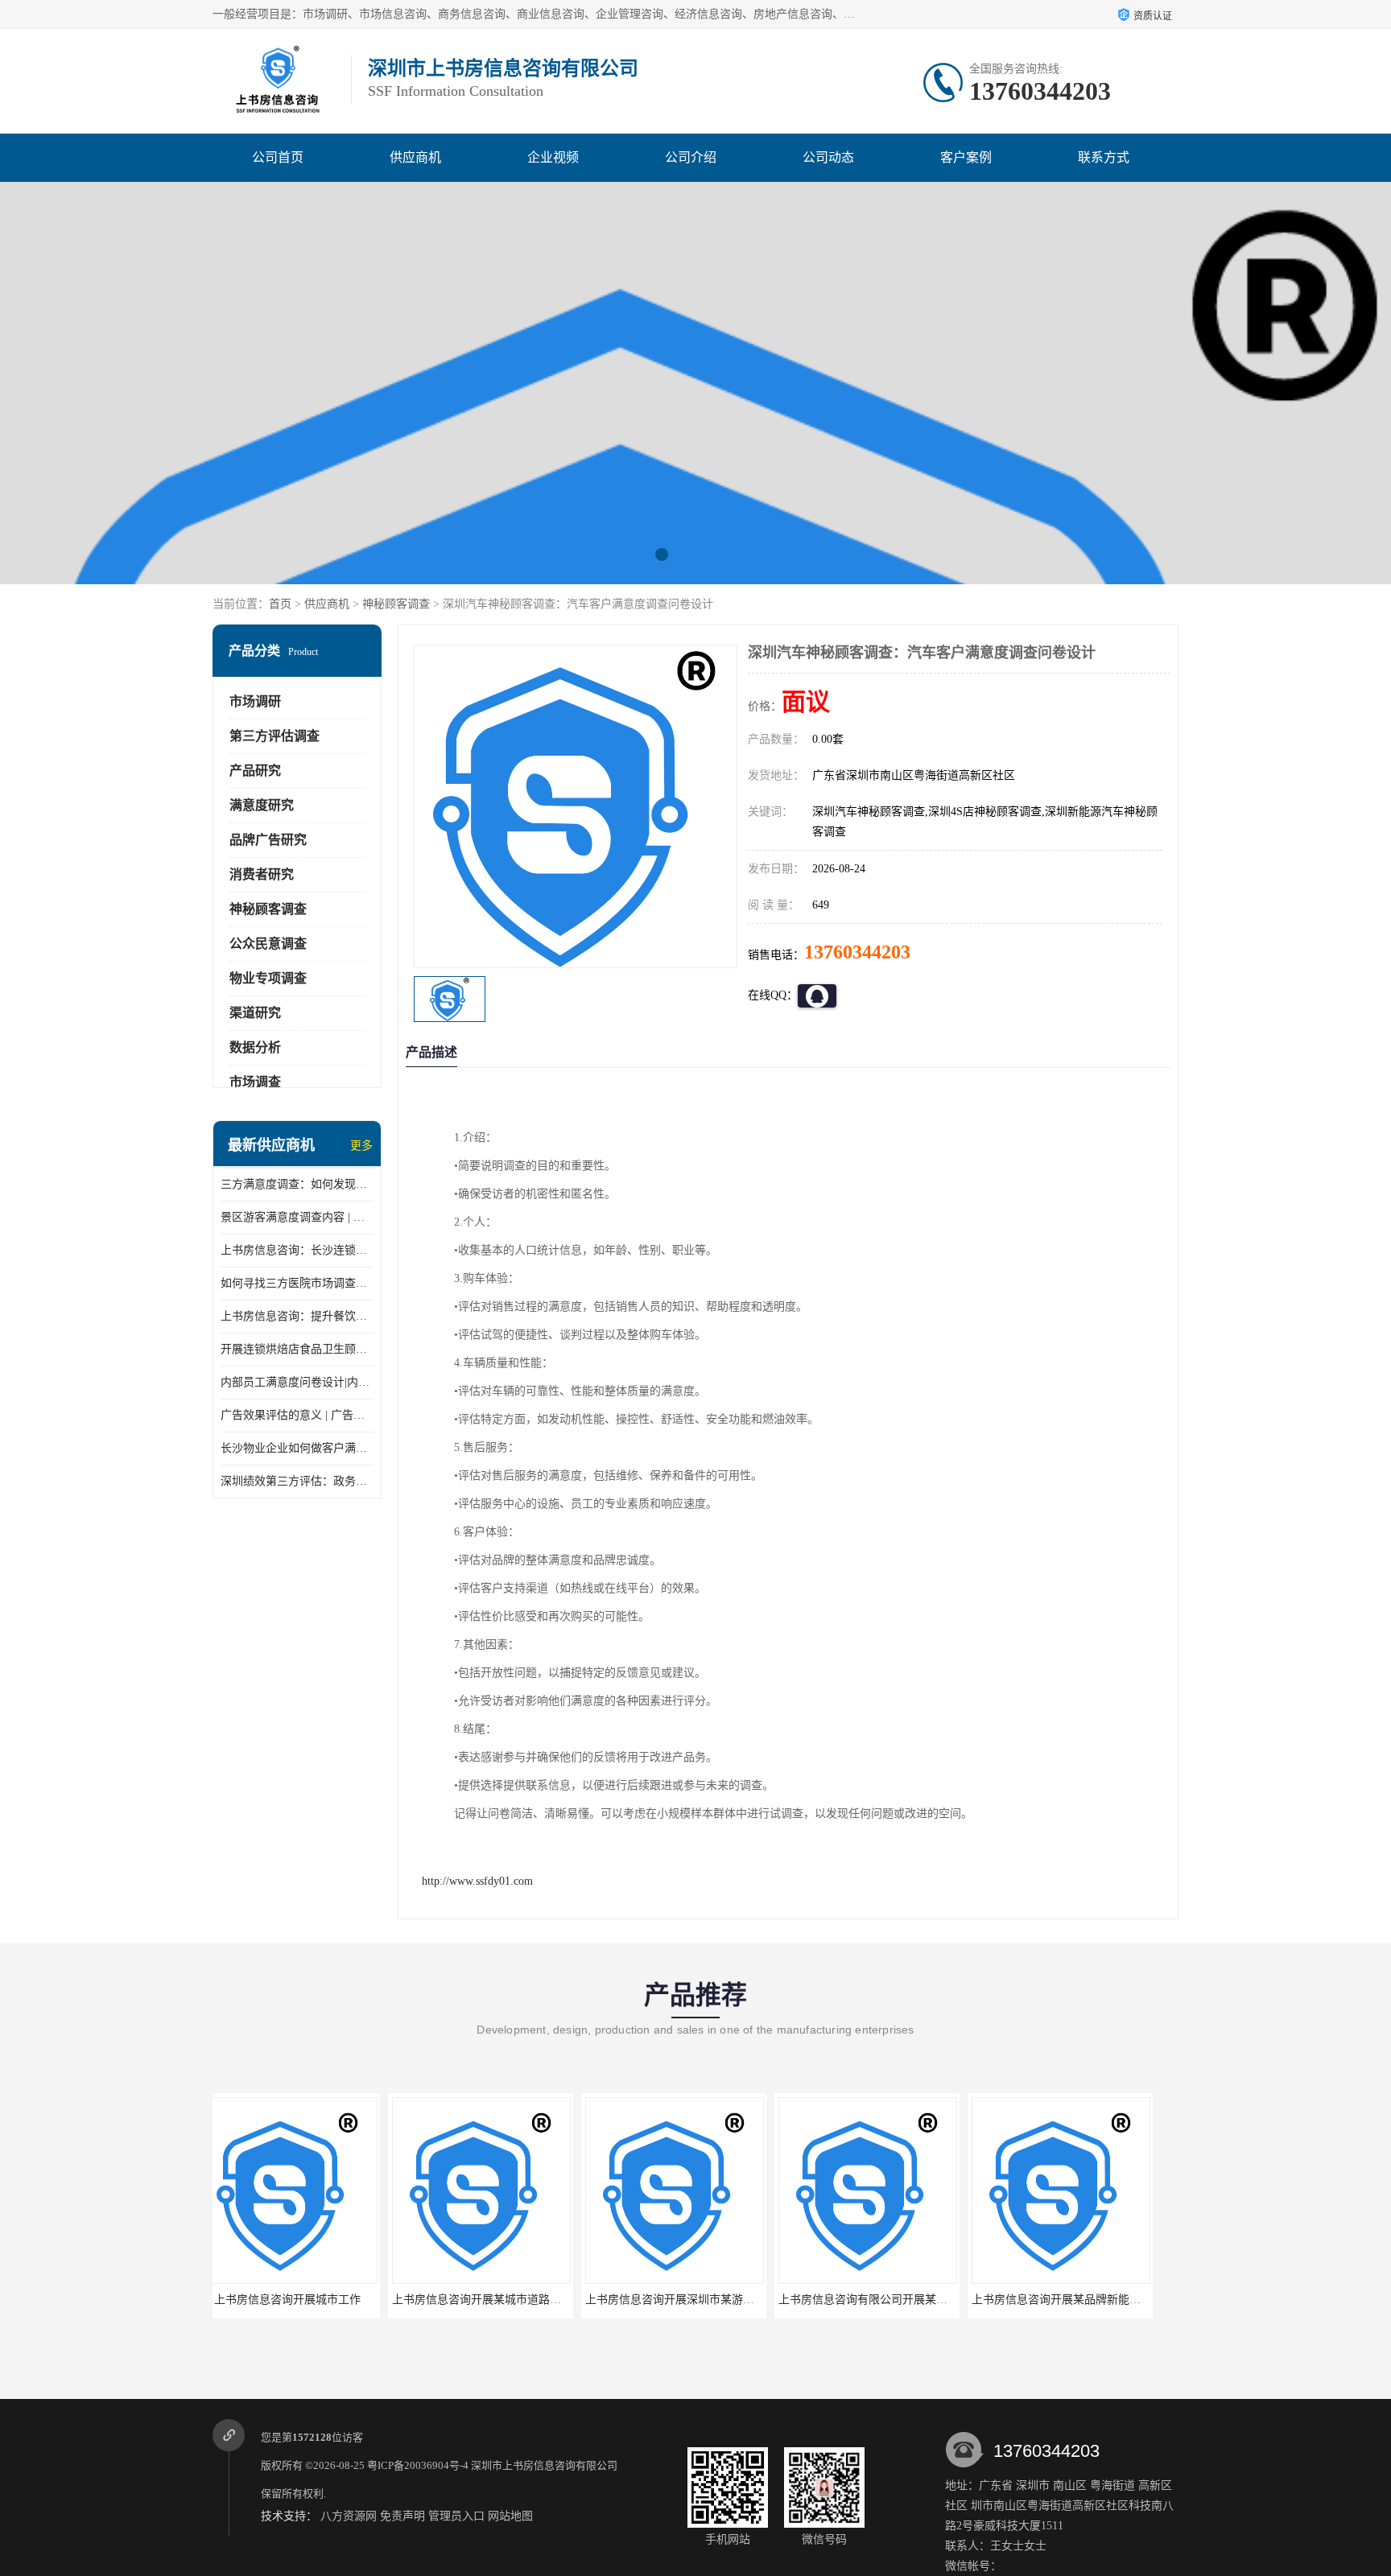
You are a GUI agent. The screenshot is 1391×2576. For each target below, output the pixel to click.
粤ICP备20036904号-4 (418, 2465)
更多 (361, 1146)
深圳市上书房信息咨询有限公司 (544, 2465)
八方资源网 (349, 2516)
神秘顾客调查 (396, 604)
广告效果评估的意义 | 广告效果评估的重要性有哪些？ (297, 1415)
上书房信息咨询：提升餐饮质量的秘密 (297, 1316)
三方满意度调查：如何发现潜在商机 (297, 1184)
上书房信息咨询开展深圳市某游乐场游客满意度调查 (539, 2300)
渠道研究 (255, 1013)
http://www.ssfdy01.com (477, 1881)
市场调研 (255, 701)
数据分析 (255, 1047)
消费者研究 (262, 874)
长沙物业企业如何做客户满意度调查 (297, 1448)
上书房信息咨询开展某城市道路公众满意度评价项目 (346, 2300)
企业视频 (553, 157)
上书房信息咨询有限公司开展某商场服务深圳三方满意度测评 (755, 2300)
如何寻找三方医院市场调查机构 (297, 1283)
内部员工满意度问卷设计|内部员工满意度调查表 (297, 1382)
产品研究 (255, 771)
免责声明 (402, 2516)
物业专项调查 (268, 978)
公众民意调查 (268, 944)
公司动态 (828, 157)
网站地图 (510, 2516)
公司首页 (278, 157)
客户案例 (966, 157)
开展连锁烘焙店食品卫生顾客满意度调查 (297, 1349)
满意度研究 (262, 805)
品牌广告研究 (268, 840)
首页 (280, 604)
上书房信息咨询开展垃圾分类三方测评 (1085, 2300)
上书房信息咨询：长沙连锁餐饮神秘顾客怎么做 (297, 1250)
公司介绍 (691, 157)
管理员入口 (456, 2516)
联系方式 (1104, 157)
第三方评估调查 (274, 736)
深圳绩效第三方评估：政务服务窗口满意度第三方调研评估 (297, 1481)
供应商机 (415, 157)
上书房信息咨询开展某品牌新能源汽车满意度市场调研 (931, 2300)
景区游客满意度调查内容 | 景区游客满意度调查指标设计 (297, 1217)
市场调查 (255, 1082)
